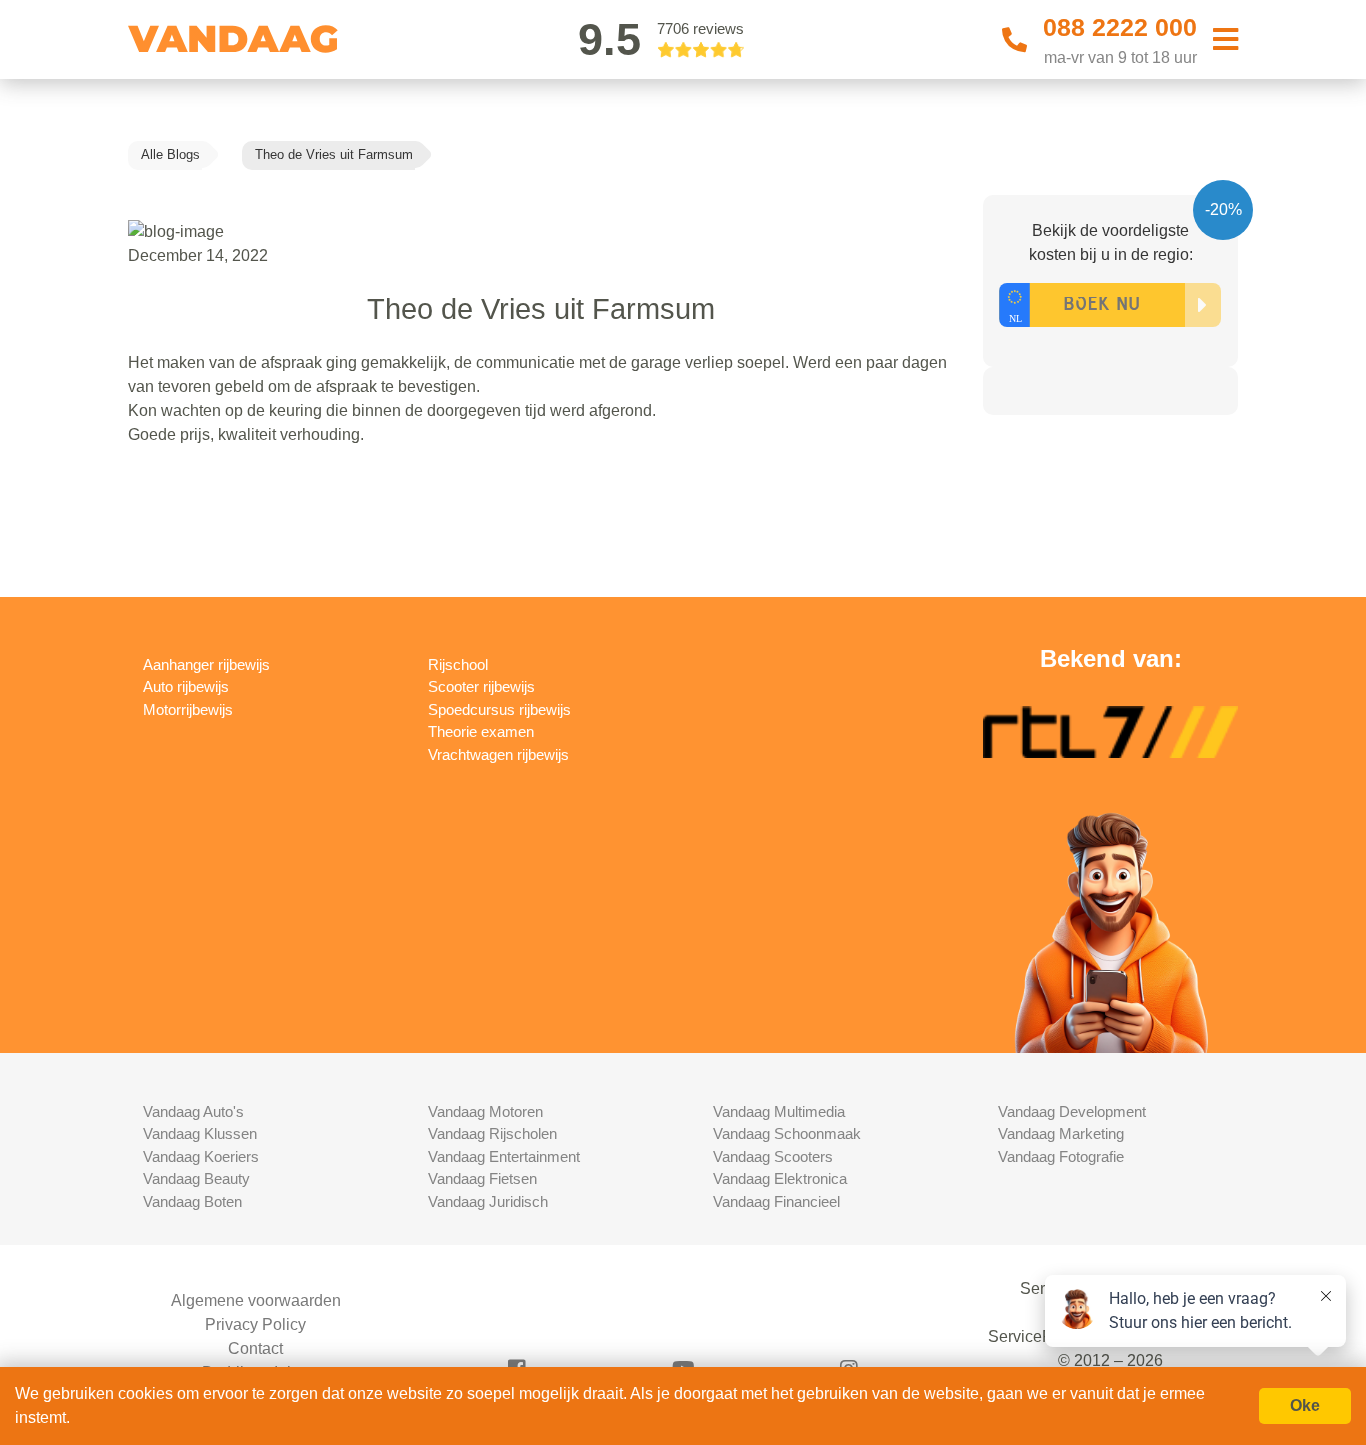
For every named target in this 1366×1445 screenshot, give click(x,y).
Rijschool (458, 664)
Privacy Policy (255, 1324)
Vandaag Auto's (193, 1111)
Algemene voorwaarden (256, 1300)
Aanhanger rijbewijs (206, 664)
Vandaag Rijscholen (492, 1133)
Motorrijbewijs (188, 709)
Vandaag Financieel (776, 1201)
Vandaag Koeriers (201, 1156)
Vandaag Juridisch (488, 1201)
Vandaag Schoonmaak (787, 1133)
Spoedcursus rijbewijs (499, 709)
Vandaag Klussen (200, 1133)
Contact (255, 1348)
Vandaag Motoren (485, 1111)
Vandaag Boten (192, 1201)
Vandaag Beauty (196, 1178)
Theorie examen (481, 731)
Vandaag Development (1072, 1111)
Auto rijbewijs (186, 686)
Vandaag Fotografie (1061, 1156)
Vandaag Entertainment (504, 1156)
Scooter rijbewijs (481, 686)
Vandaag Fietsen (482, 1178)
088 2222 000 (1120, 27)
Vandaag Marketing (1061, 1133)
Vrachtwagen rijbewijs (498, 754)
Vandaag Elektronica (780, 1178)
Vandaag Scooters (773, 1156)
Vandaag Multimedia (779, 1111)
